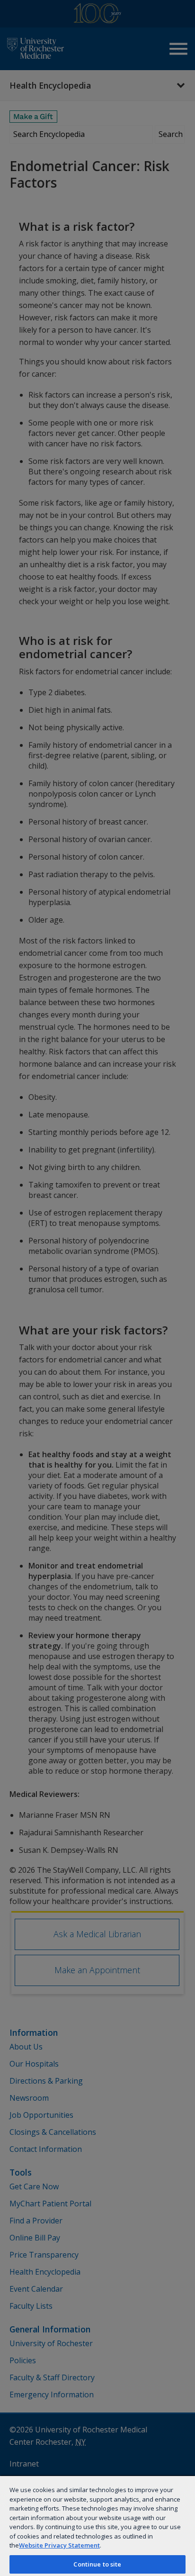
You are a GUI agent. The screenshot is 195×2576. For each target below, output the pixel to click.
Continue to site (97, 2564)
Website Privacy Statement (59, 2545)
